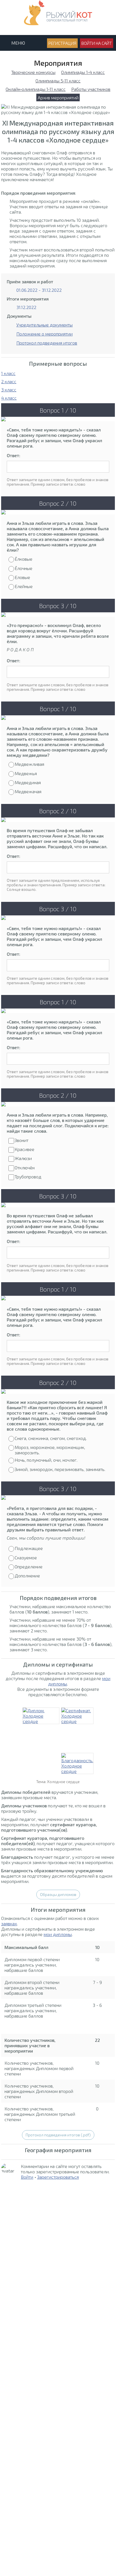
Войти (27, 2177)
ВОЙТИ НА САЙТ (97, 43)
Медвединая (28, 782)
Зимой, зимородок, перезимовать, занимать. (60, 1469)
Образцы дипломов (58, 1894)
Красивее (24, 1149)
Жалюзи (23, 1158)
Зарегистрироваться (58, 2177)
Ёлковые (24, 559)
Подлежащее (29, 1548)
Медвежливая (29, 764)
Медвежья (26, 773)
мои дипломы (58, 1934)
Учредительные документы (44, 325)
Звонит (22, 1140)
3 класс (9, 390)
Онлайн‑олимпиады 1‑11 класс (36, 89)
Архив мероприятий (58, 97)
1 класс (8, 373)
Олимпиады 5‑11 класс (58, 81)
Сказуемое (26, 1557)
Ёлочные (24, 568)
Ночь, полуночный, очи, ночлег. (46, 1460)
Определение (29, 1567)
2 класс (9, 381)
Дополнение (27, 1576)
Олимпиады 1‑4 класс (83, 72)
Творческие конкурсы (33, 72)
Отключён (25, 1168)
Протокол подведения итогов (47, 343)
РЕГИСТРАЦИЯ (62, 43)
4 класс (9, 398)
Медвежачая (28, 791)
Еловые (22, 577)
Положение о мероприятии (44, 334)
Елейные (24, 586)
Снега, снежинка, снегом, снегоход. (51, 1438)
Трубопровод (28, 1177)
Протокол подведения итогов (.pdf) (58, 2135)
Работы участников (91, 89)
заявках (9, 1923)
